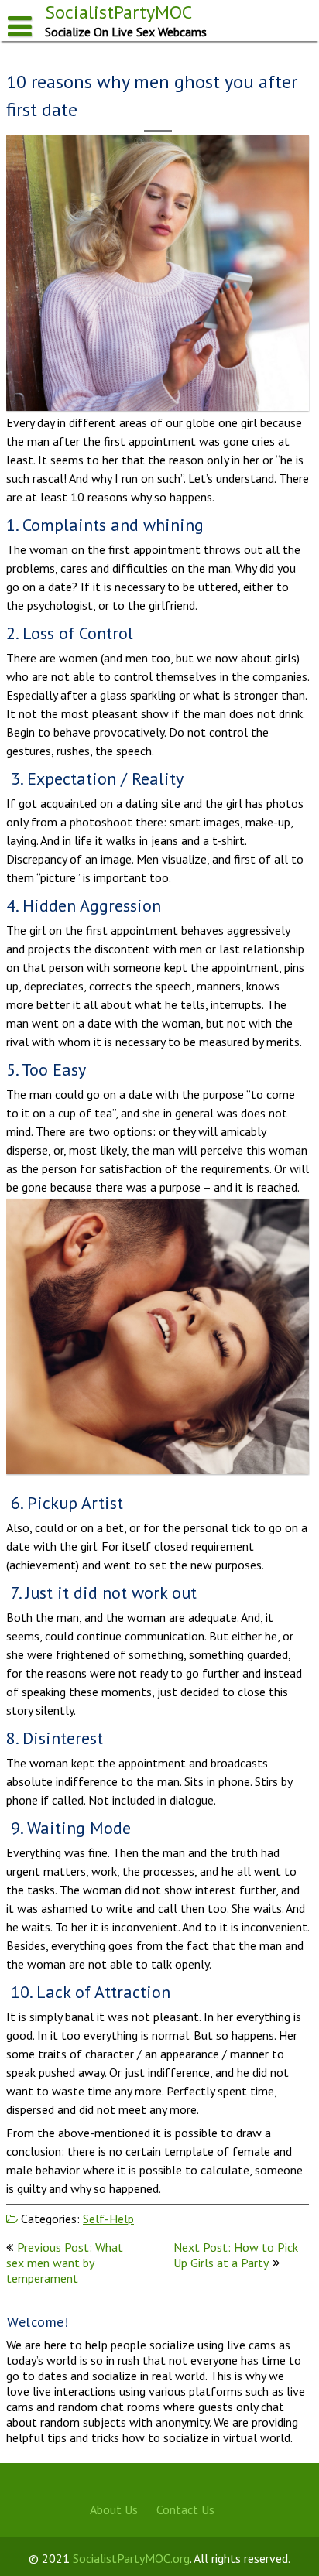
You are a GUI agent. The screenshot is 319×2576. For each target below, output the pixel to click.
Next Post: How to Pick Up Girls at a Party (236, 2255)
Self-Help (108, 2219)
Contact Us (185, 2509)
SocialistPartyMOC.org (131, 2558)
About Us (114, 2509)
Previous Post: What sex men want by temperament (65, 2263)
